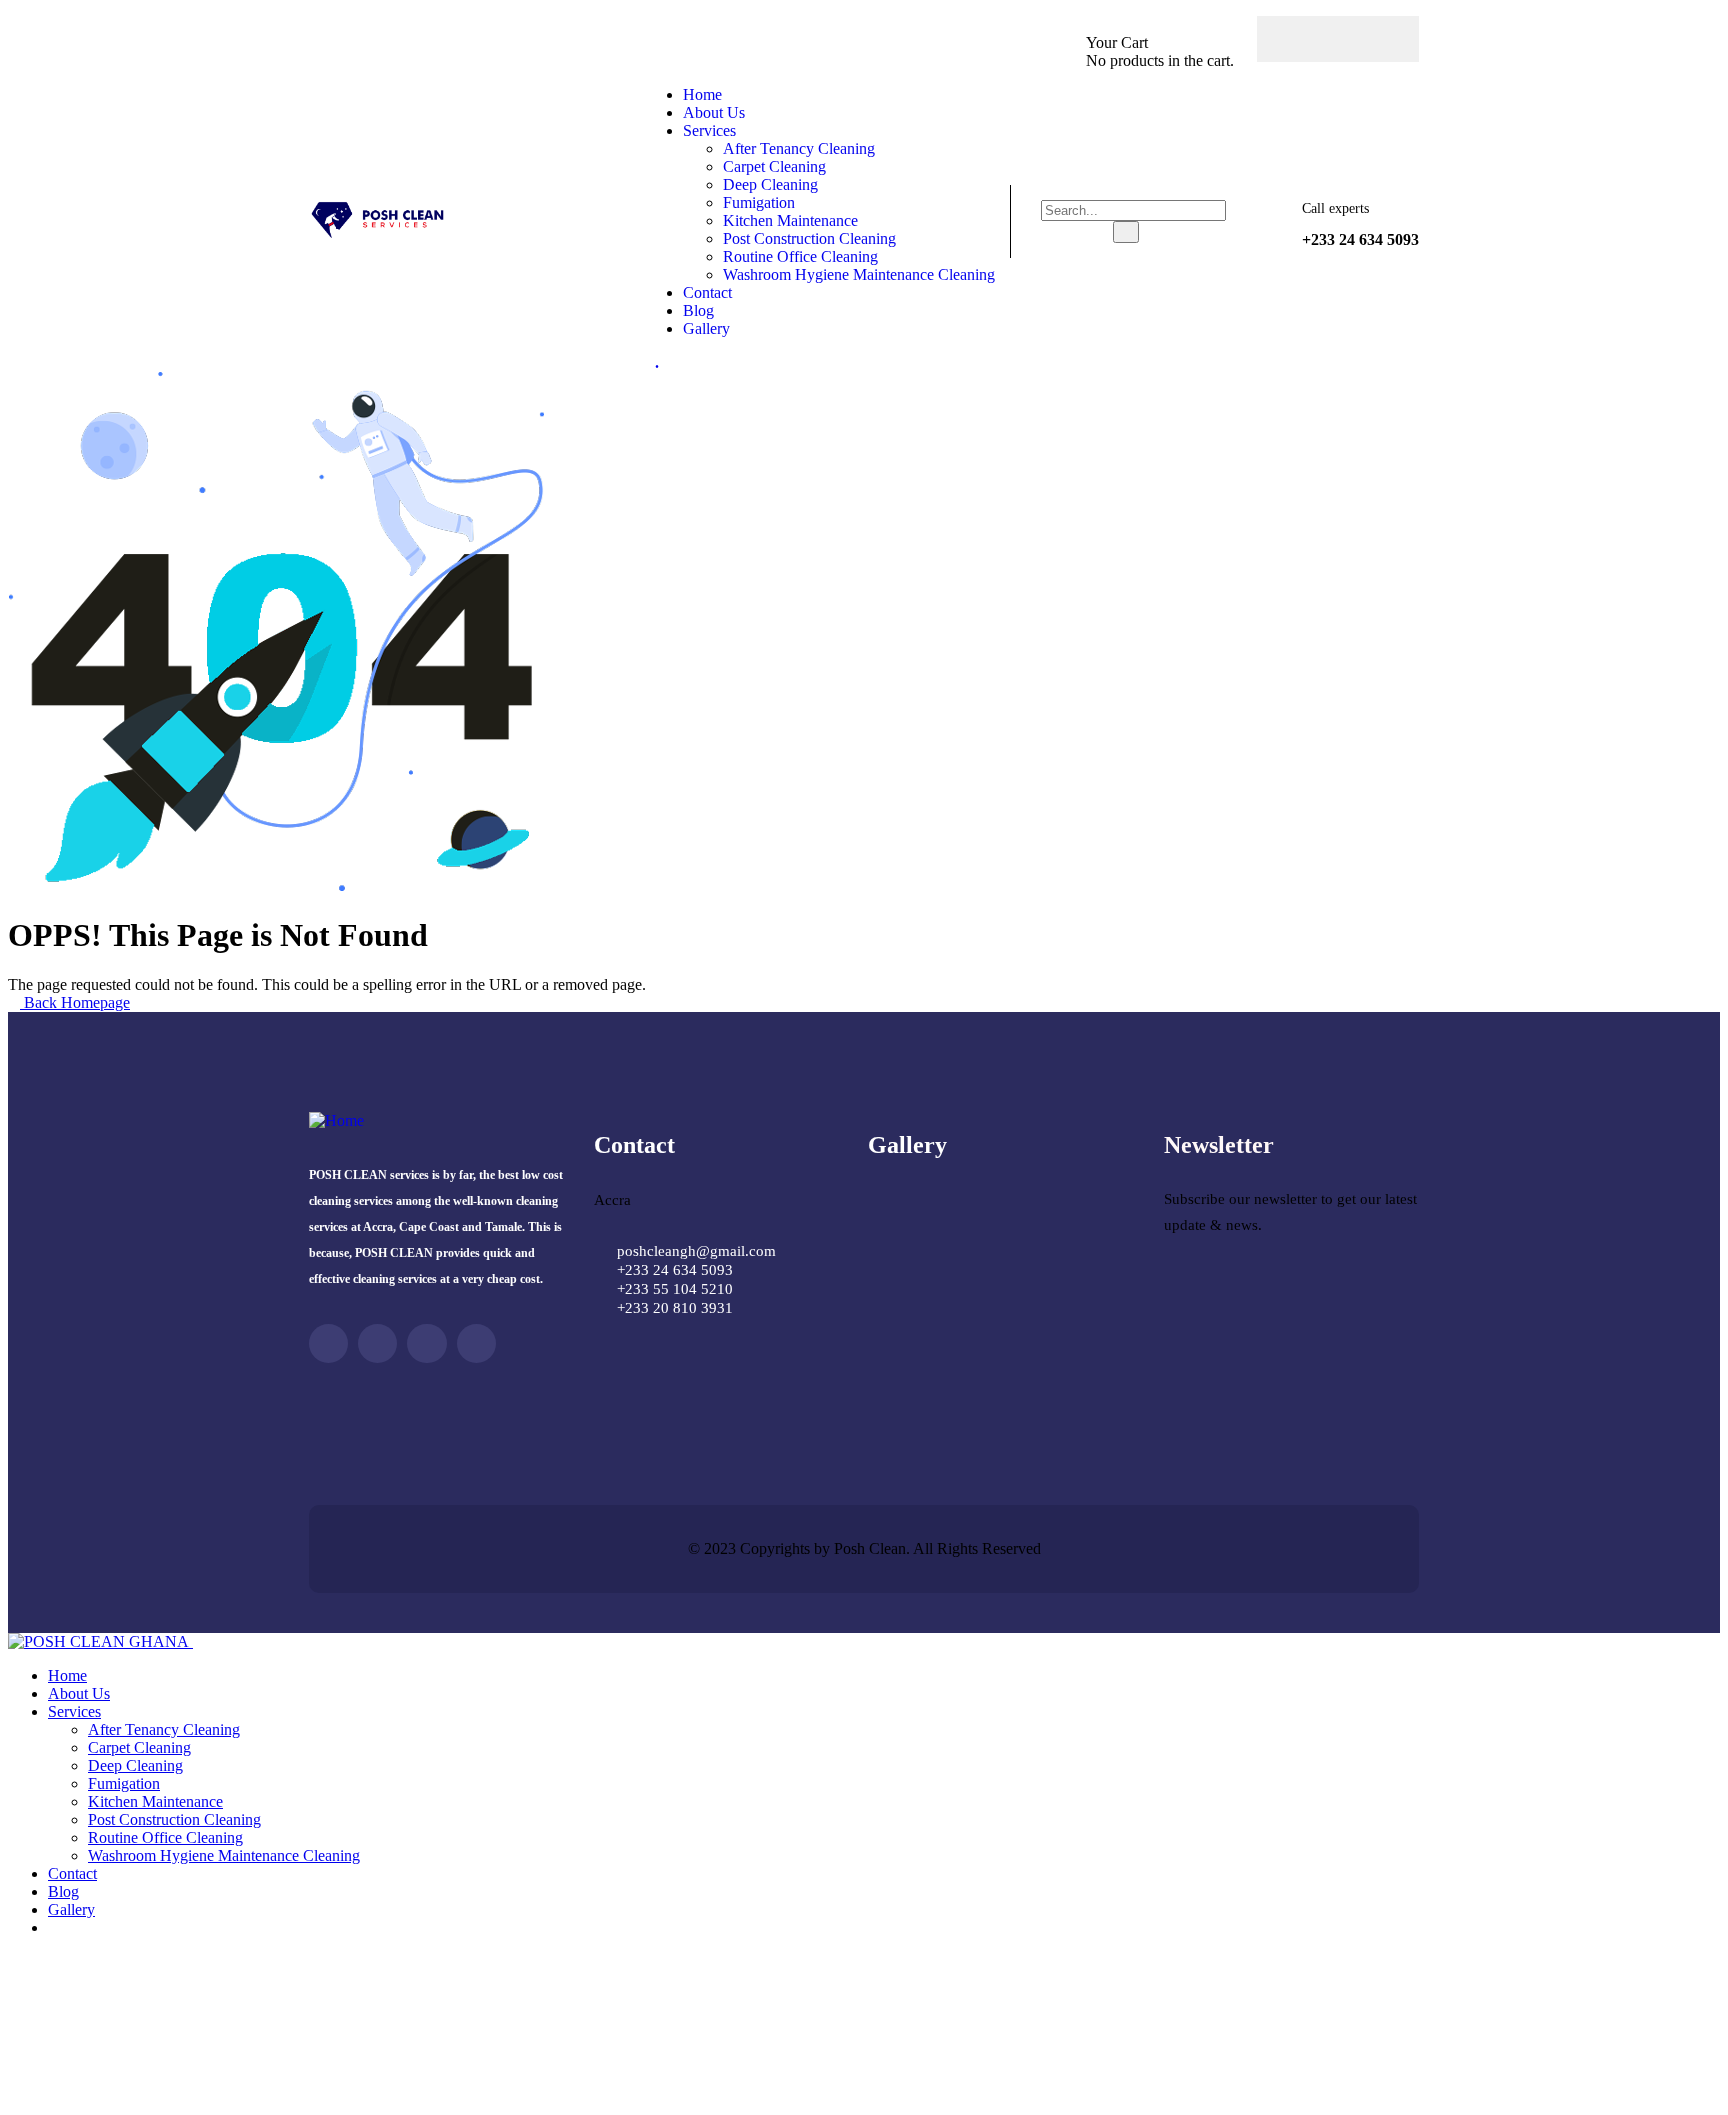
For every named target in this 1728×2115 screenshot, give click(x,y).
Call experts (1335, 208)
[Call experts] (1268, 225)
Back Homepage (75, 1002)
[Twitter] (1338, 39)
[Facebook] (1299, 39)
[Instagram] (1377, 39)
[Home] (379, 234)
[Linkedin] (476, 1343)
